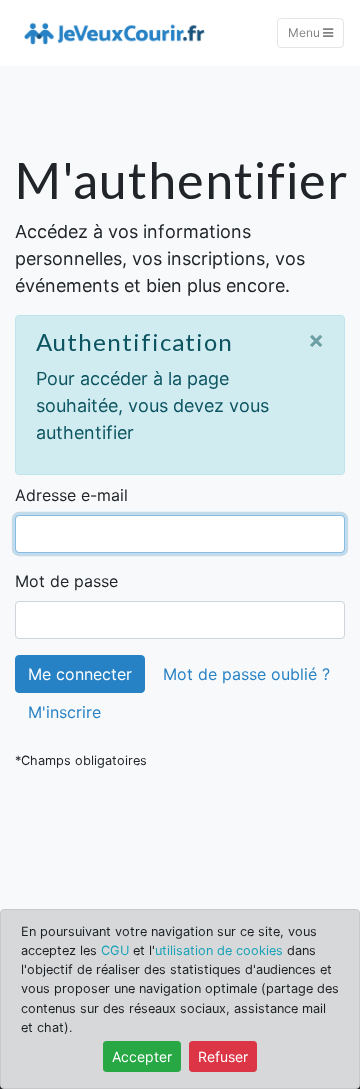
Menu (305, 32)
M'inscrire (64, 712)
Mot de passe (66, 581)
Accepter (142, 1056)
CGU (115, 950)
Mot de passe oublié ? (246, 674)
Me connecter (80, 674)
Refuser (223, 1056)
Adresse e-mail (71, 495)
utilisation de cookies (219, 950)
